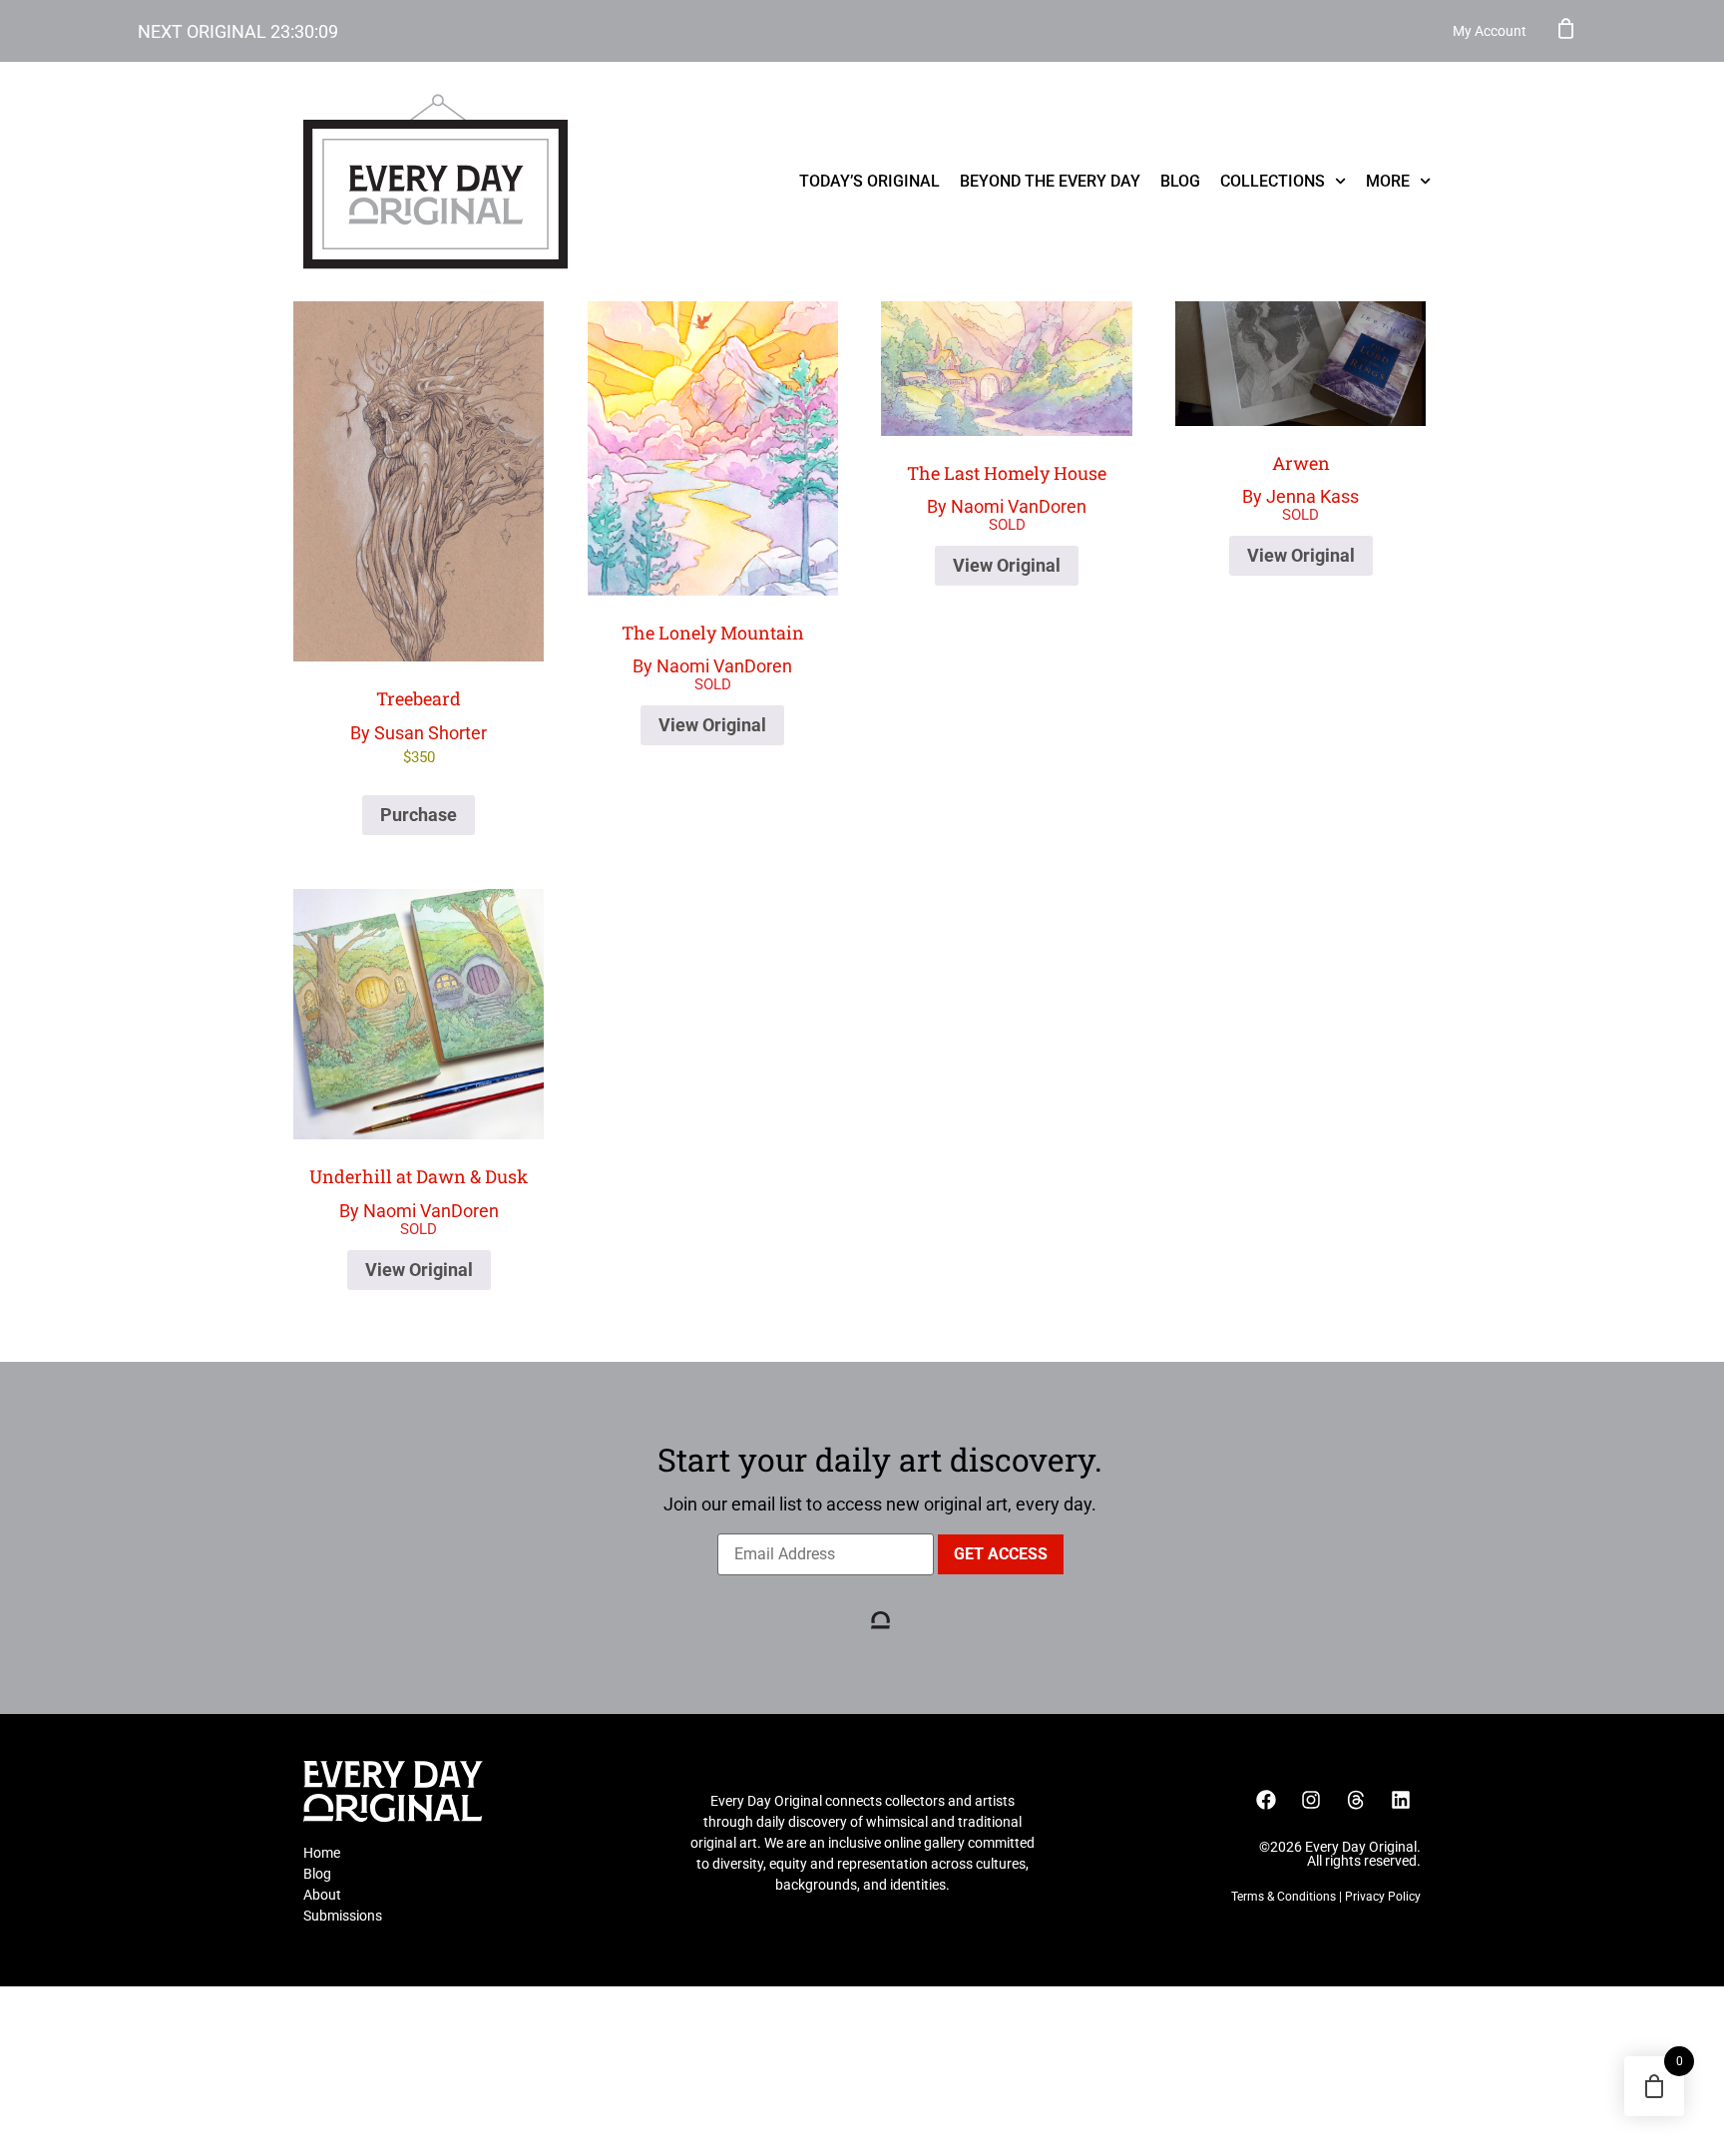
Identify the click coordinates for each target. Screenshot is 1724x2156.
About (322, 1895)
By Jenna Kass (1300, 479)
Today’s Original (869, 181)
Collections (1273, 181)
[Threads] (1356, 1800)
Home (322, 1853)
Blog (1180, 181)
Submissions (343, 1916)
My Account (1490, 31)
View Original (712, 725)
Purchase (419, 815)
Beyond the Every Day (1050, 181)
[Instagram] (1311, 1800)
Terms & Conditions (1284, 1897)
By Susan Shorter (419, 726)
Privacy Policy (1383, 1897)
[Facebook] (1266, 1800)
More (1388, 181)
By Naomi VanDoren (713, 649)
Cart (1566, 28)
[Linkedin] (1401, 1800)
